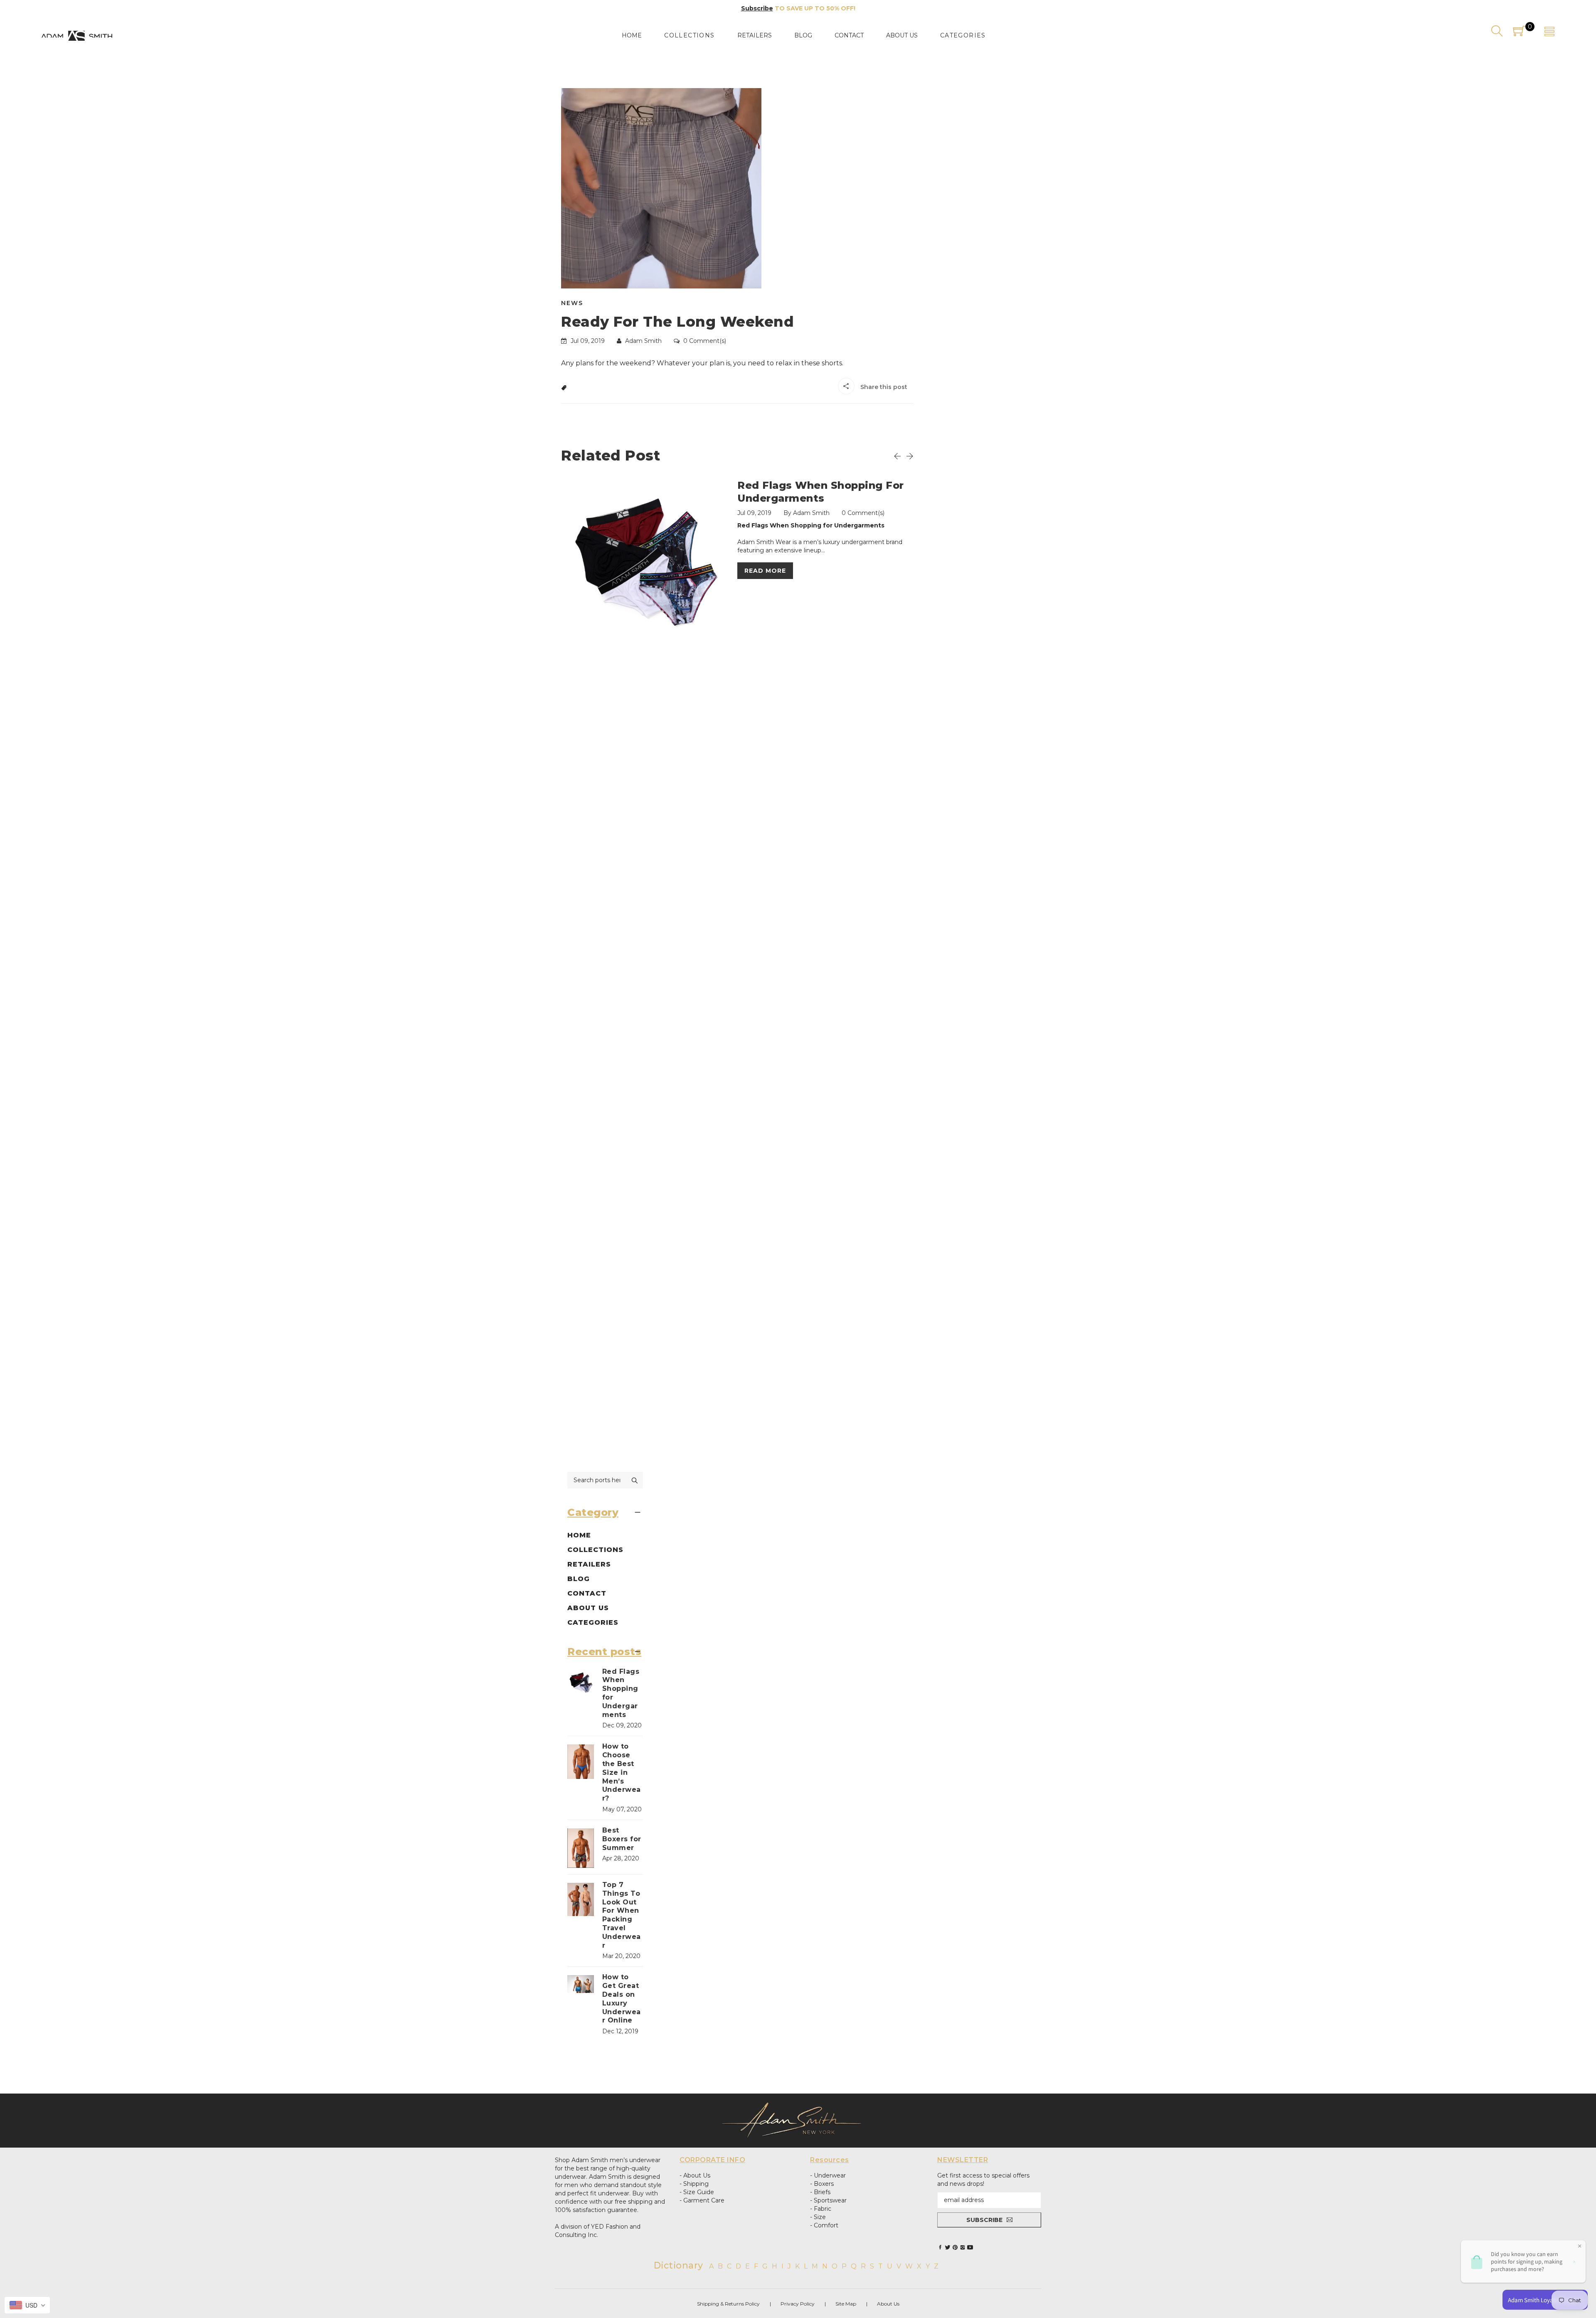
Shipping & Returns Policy (728, 2304)
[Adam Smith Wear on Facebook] (940, 2247)
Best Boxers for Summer (622, 1839)
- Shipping (694, 2184)
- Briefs (820, 2192)
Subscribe (757, 8)
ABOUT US (588, 1608)
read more (765, 571)
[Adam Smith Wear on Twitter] (948, 2247)
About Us (888, 2304)
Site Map (846, 2304)
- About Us (695, 2175)
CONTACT (587, 1593)
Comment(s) (705, 341)
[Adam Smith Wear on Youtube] (970, 2247)
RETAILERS (589, 1564)
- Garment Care (702, 2200)
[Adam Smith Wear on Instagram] (963, 2247)
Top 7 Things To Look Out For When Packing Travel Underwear (622, 1915)
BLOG (579, 1579)
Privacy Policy (798, 2304)
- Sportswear (828, 2200)
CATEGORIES (593, 1622)
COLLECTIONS (595, 1550)
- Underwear (828, 2175)
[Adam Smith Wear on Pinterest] (955, 2247)
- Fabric (821, 2209)
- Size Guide (697, 2192)
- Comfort (824, 2225)
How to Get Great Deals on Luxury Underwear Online (622, 1999)
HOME (579, 1535)
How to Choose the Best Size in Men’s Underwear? (622, 1772)
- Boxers (822, 2184)
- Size (818, 2217)
